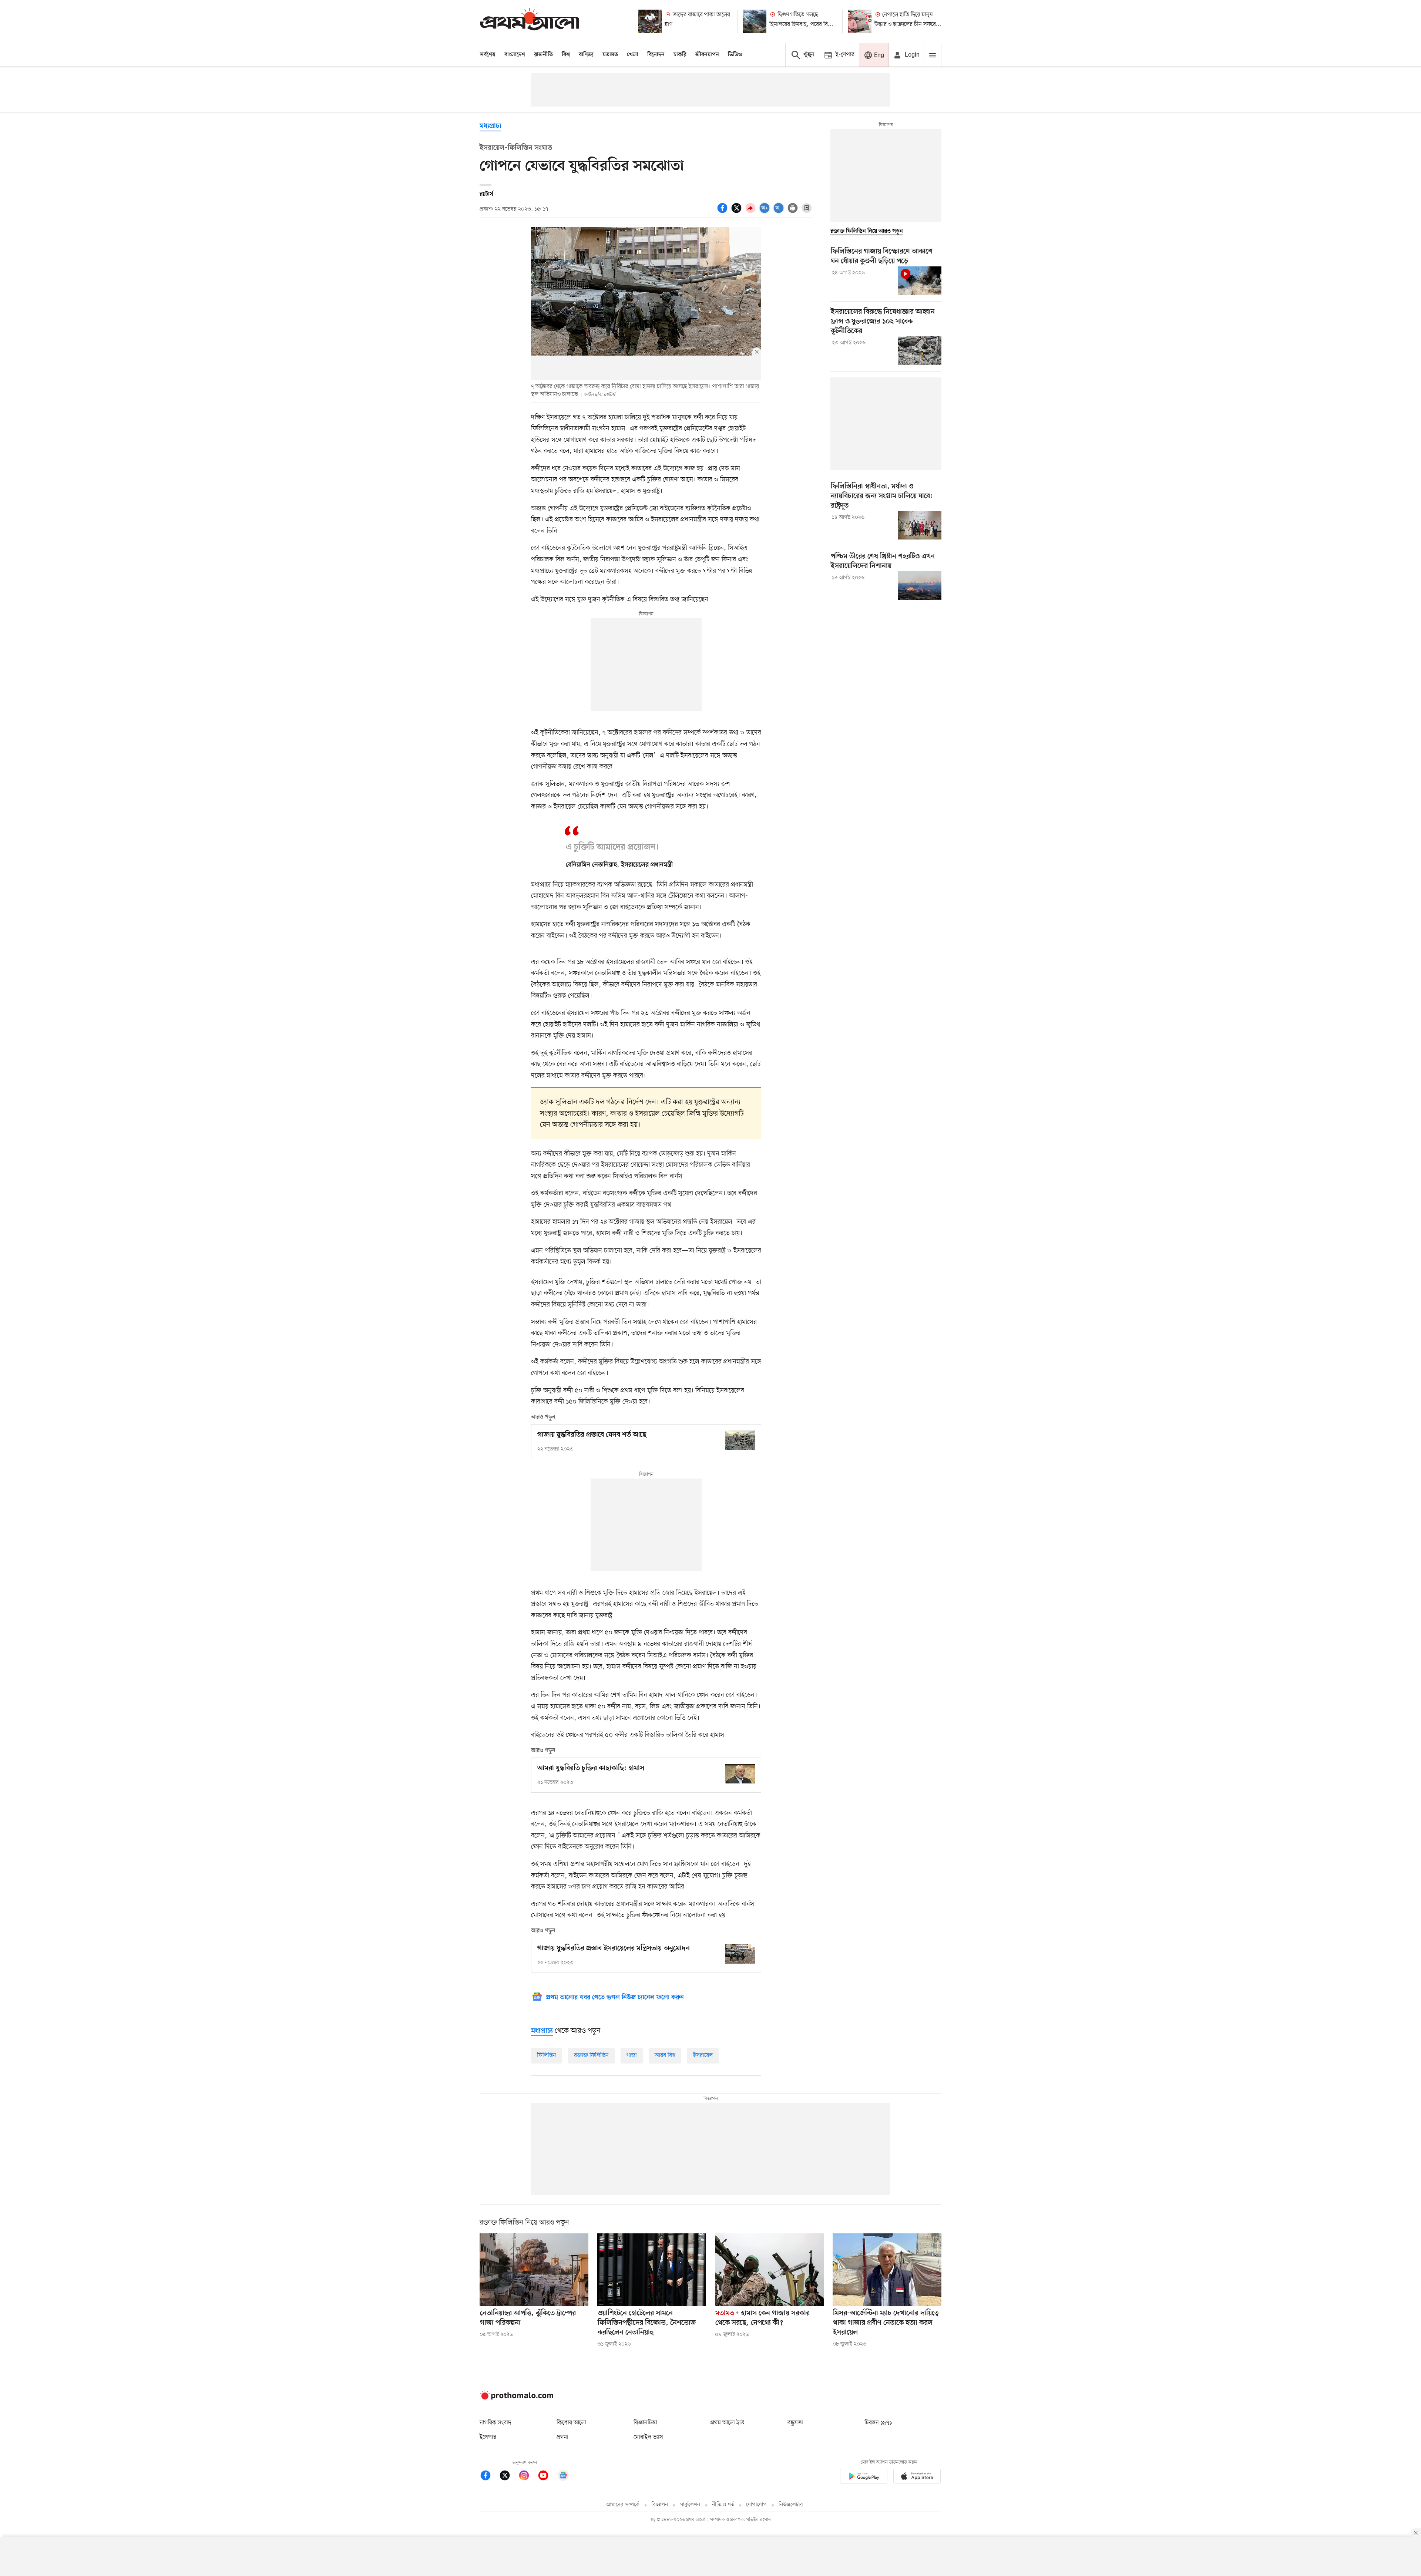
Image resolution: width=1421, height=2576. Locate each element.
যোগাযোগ (756, 2505)
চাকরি (680, 55)
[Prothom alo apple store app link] (917, 2477)
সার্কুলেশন (690, 2505)
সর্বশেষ (488, 55)
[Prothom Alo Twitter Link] (508, 2477)
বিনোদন (656, 55)
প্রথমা (562, 2437)
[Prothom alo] (530, 21)
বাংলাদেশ (515, 55)
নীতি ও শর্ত (723, 2505)
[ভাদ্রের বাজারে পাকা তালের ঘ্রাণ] (650, 21)
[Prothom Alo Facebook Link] (489, 2477)
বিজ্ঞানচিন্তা (645, 2423)
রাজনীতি (543, 55)
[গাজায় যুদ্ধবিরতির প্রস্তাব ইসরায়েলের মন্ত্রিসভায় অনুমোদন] (740, 1954)
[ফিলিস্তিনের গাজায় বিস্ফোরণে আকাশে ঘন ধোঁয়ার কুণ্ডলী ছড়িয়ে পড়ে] (920, 281)
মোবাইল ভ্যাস (648, 2437)
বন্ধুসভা (795, 2423)
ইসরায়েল (703, 2055)
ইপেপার (488, 2437)
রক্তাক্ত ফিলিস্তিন (591, 2055)
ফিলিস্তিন (547, 2055)
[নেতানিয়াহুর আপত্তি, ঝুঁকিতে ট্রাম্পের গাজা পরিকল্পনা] (534, 2270)
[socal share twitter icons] (738, 212)
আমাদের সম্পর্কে (623, 2505)
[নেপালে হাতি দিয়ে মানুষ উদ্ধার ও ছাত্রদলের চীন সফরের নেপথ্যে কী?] (860, 21)
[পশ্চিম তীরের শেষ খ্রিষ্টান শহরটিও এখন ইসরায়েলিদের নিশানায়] (920, 585)
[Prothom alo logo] (517, 2398)
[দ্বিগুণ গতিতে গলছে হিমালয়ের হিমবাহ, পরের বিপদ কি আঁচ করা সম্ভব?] (755, 21)
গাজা (632, 2055)
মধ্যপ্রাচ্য (491, 126)
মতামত (610, 55)
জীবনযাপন (707, 55)
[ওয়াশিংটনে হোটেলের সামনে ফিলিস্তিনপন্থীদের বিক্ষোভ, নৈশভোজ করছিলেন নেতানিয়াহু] (652, 2270)
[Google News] (563, 2477)
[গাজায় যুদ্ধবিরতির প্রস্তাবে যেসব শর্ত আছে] (740, 1440)
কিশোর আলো (571, 2423)
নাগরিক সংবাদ (495, 2423)
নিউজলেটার (791, 2505)
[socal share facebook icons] (723, 212)
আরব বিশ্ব (665, 2055)
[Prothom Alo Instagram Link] (528, 2477)
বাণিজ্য (586, 55)
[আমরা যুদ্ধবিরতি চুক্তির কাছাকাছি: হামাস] (740, 1774)
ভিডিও (735, 55)
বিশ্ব (566, 55)
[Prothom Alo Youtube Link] (547, 2477)
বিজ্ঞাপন (660, 2505)
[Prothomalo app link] (864, 2477)
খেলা (633, 55)
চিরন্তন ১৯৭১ (878, 2423)
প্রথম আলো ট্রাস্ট (727, 2423)
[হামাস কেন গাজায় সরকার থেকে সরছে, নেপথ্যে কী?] (769, 2270)
